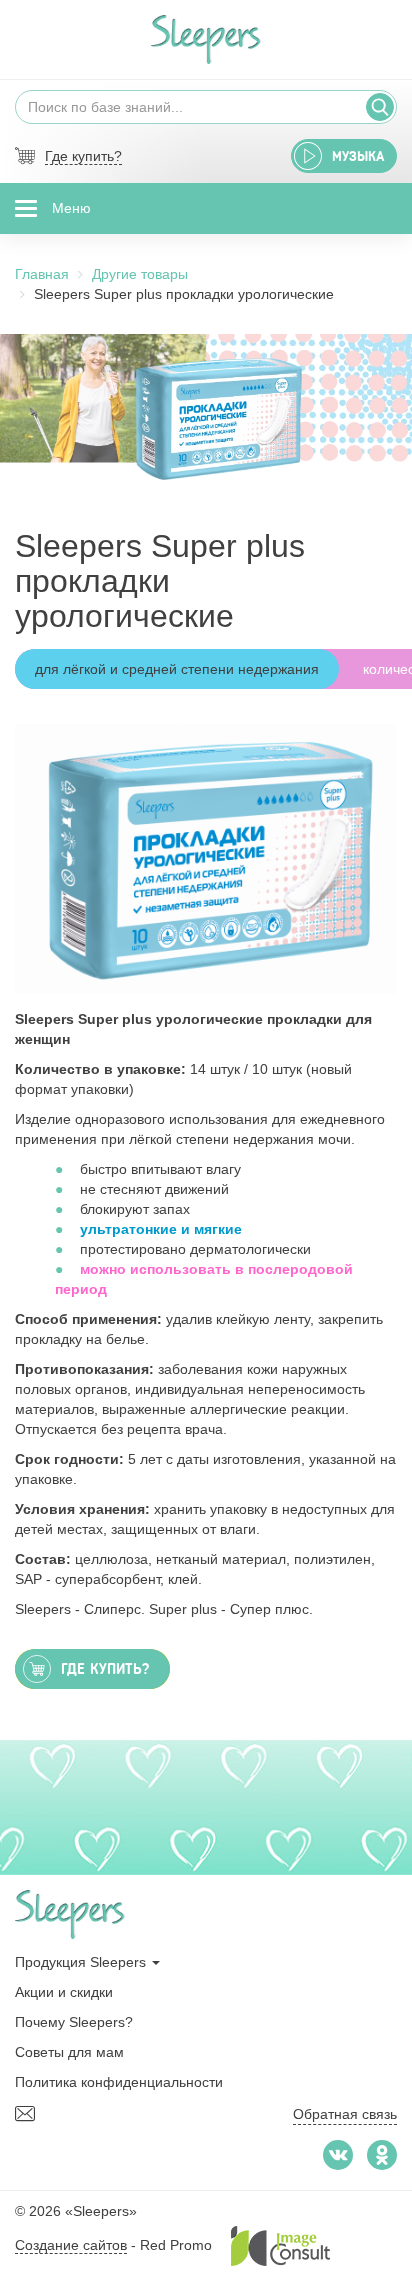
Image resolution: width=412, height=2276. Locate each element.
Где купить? (83, 156)
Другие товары (140, 274)
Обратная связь (345, 2114)
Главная (42, 274)
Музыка (358, 156)
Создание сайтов (71, 2245)
